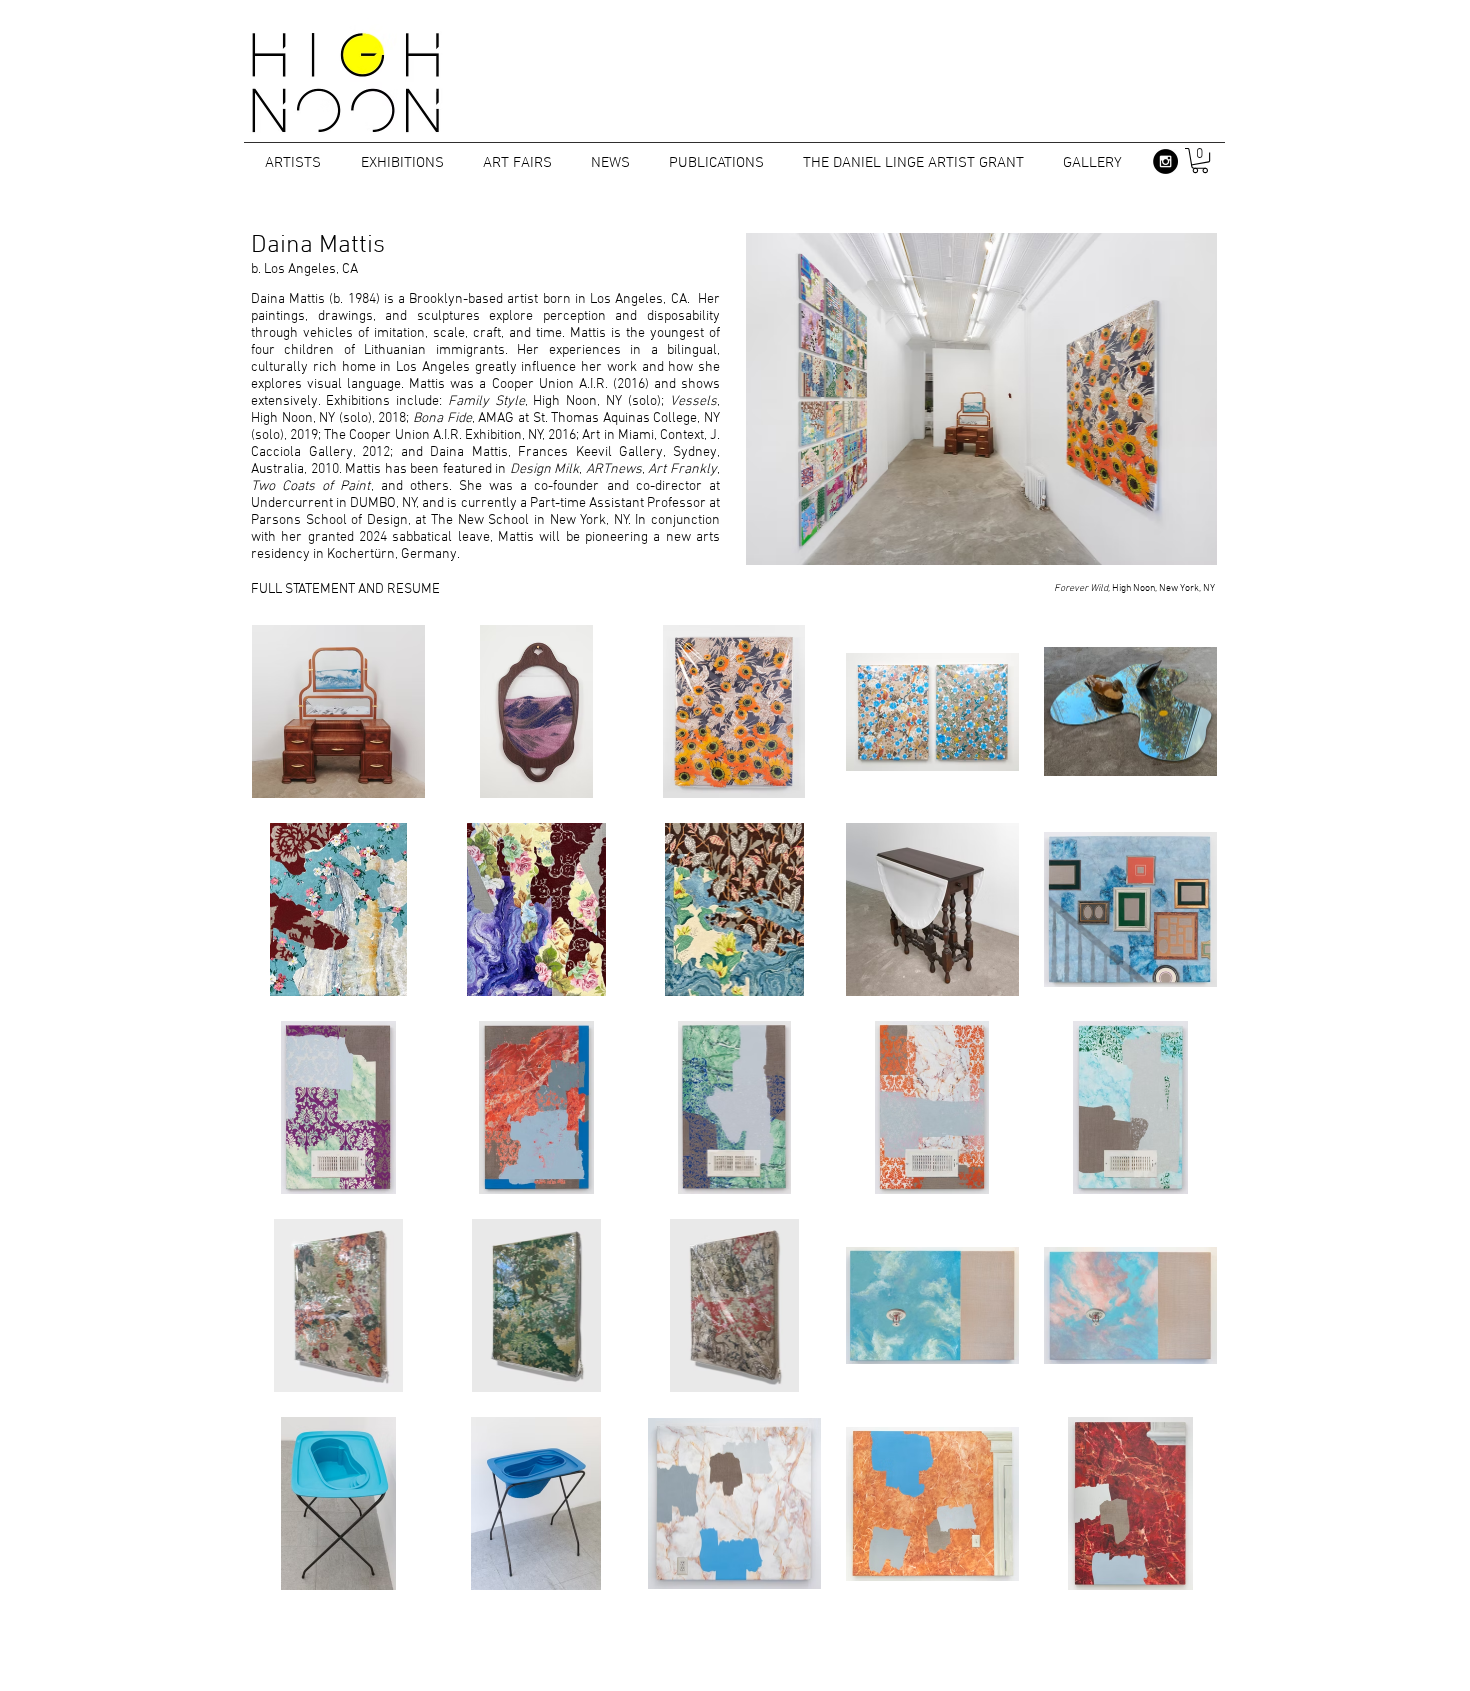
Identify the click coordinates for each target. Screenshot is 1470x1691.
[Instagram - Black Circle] (1165, 161)
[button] (1200, 160)
